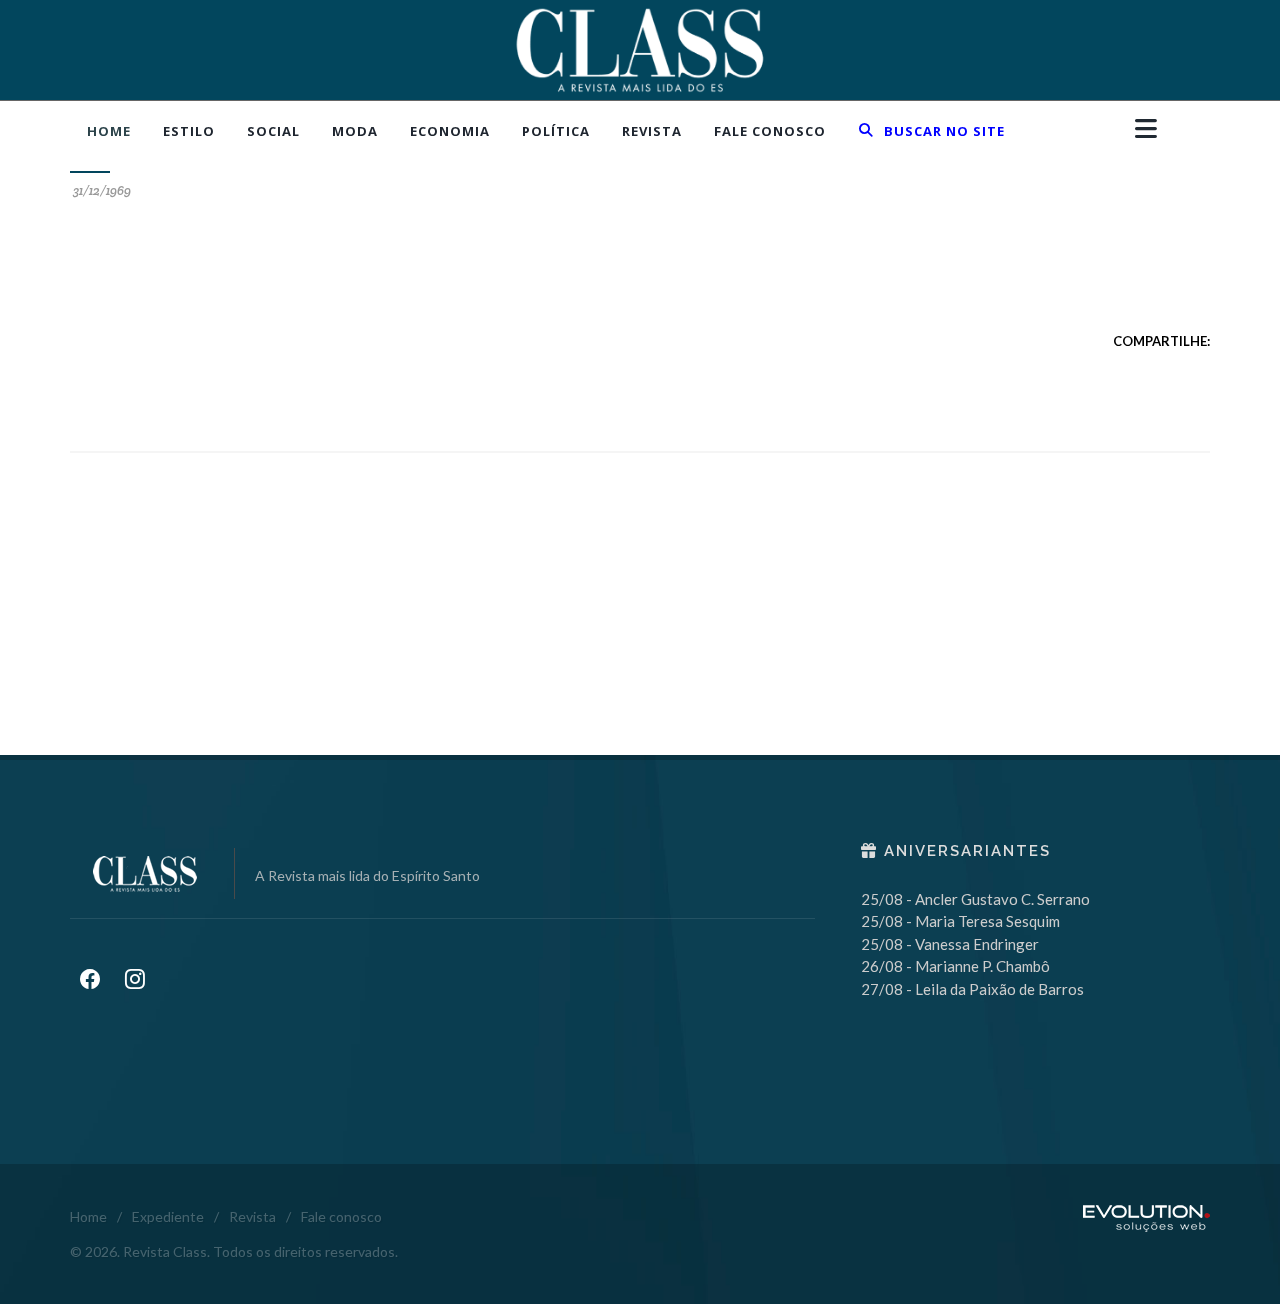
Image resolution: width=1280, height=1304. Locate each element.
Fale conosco (341, 1216)
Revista (252, 1216)
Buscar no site (942, 131)
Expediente (168, 1216)
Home (88, 1216)
